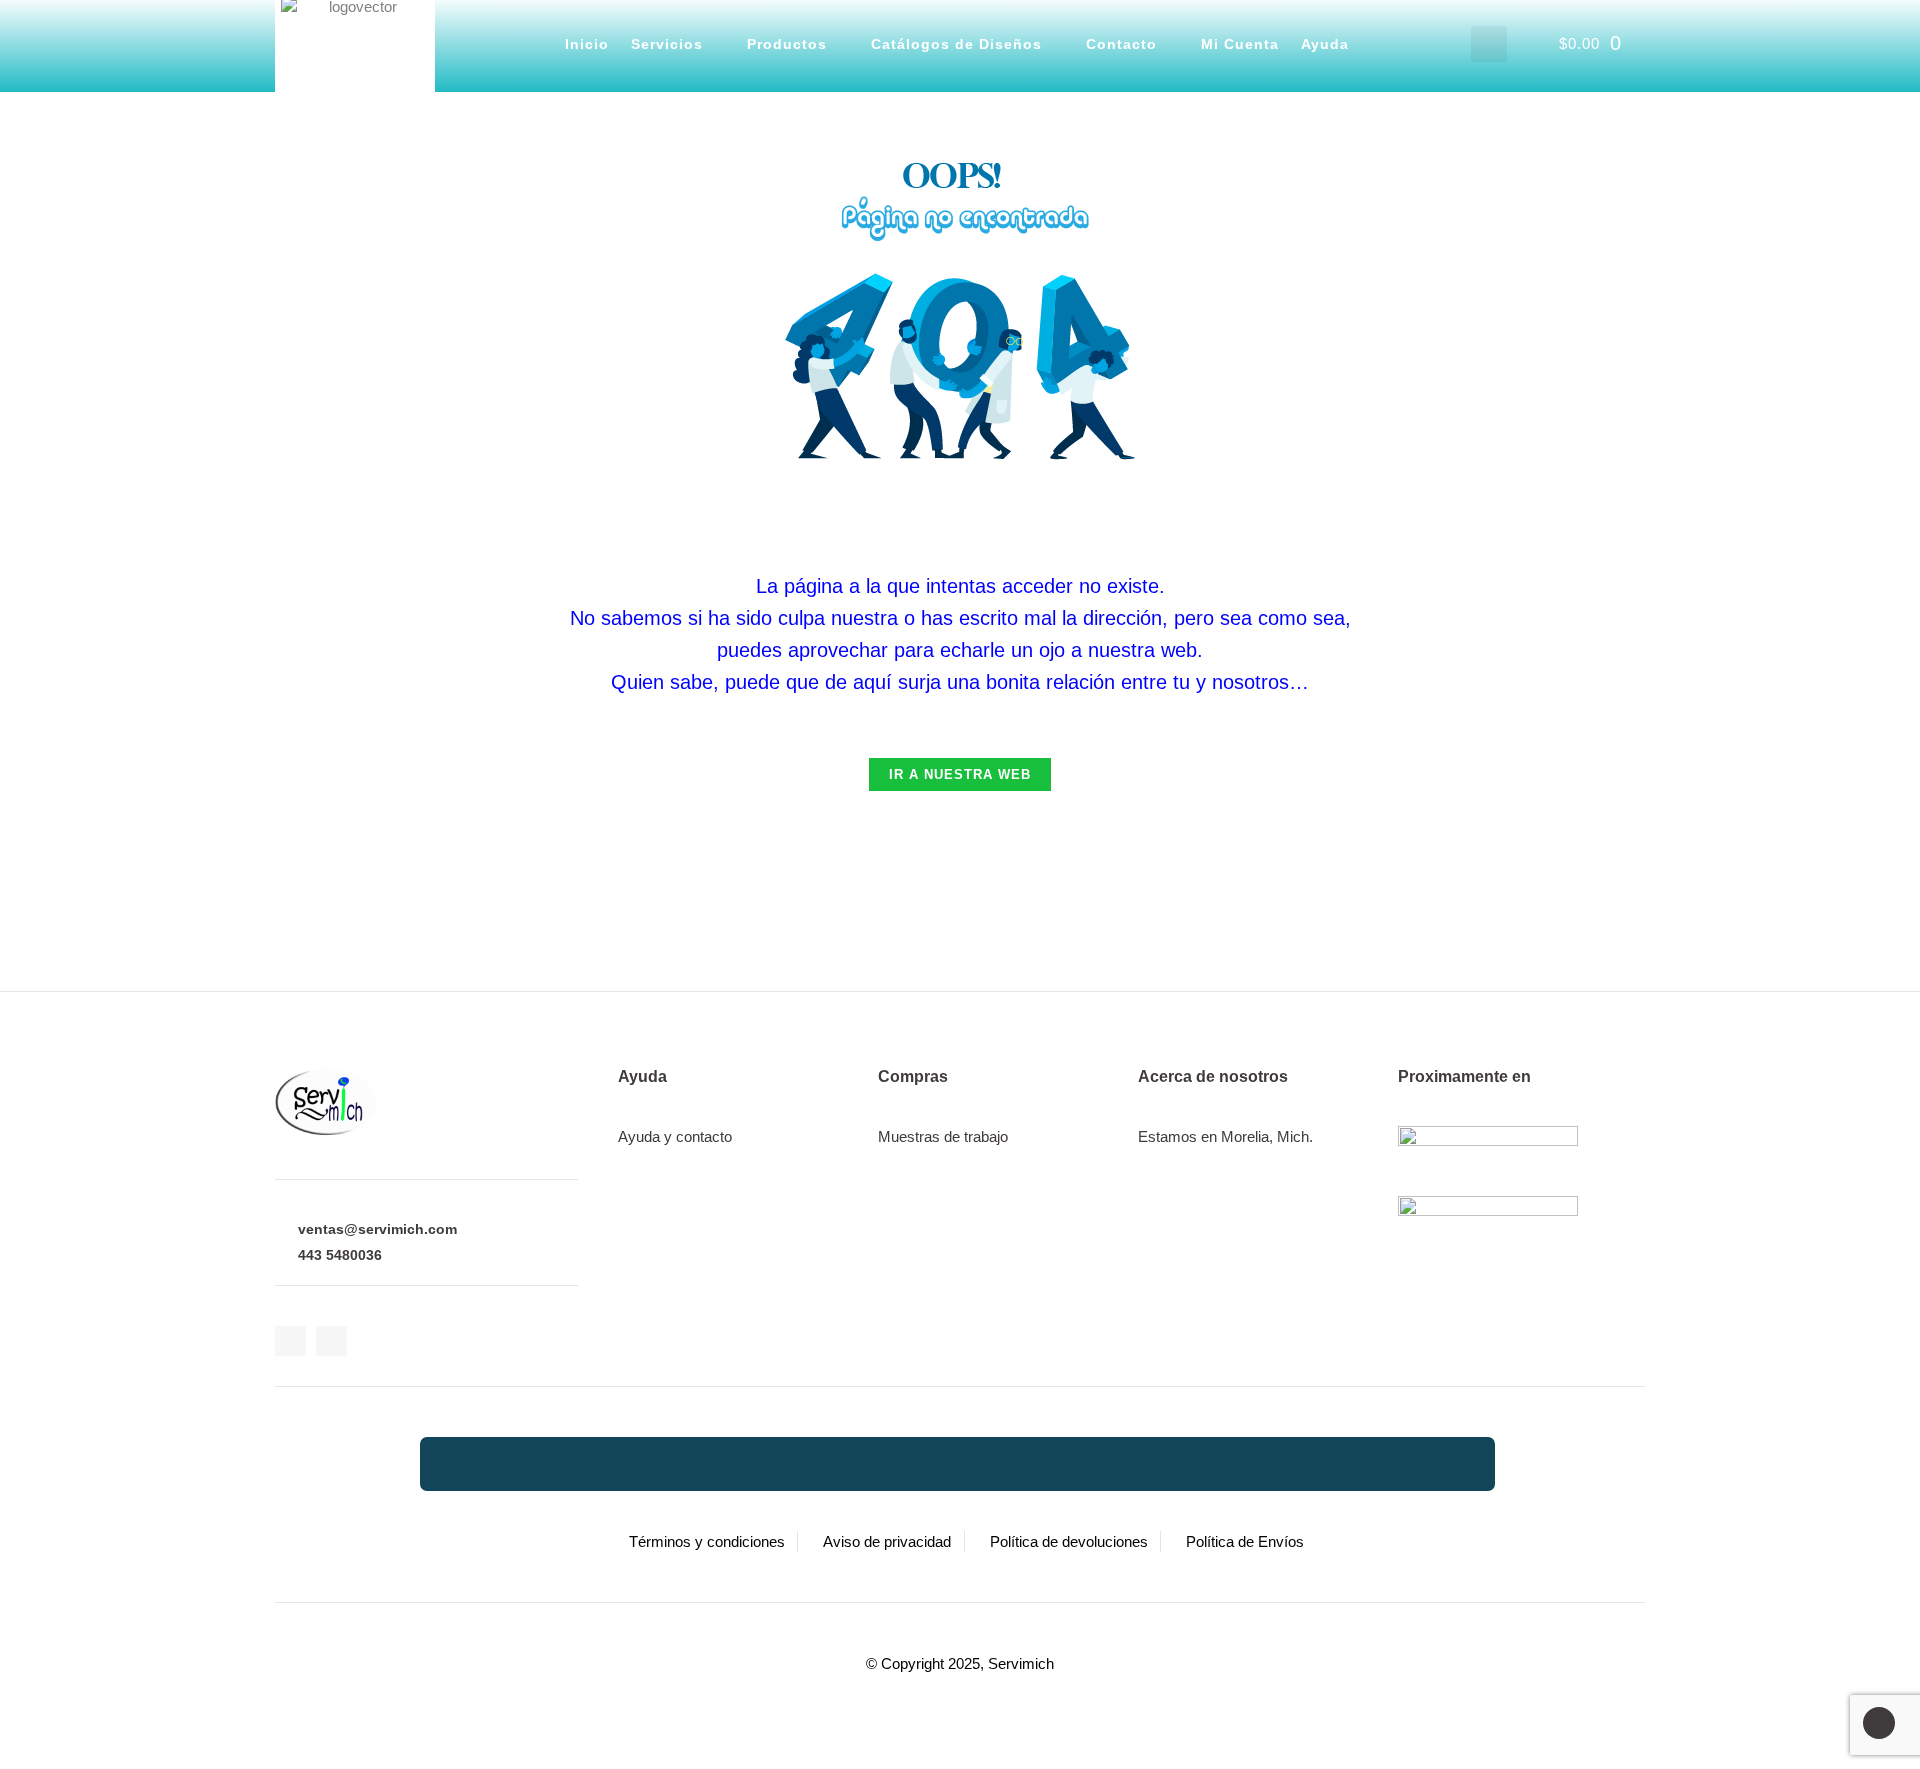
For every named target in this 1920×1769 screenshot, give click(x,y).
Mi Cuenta (1240, 44)
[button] (1489, 44)
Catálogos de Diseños (956, 44)
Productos (787, 44)
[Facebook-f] (290, 1341)
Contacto (1121, 44)
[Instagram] (331, 1341)
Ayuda (1325, 44)
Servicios (667, 44)
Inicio (587, 44)
